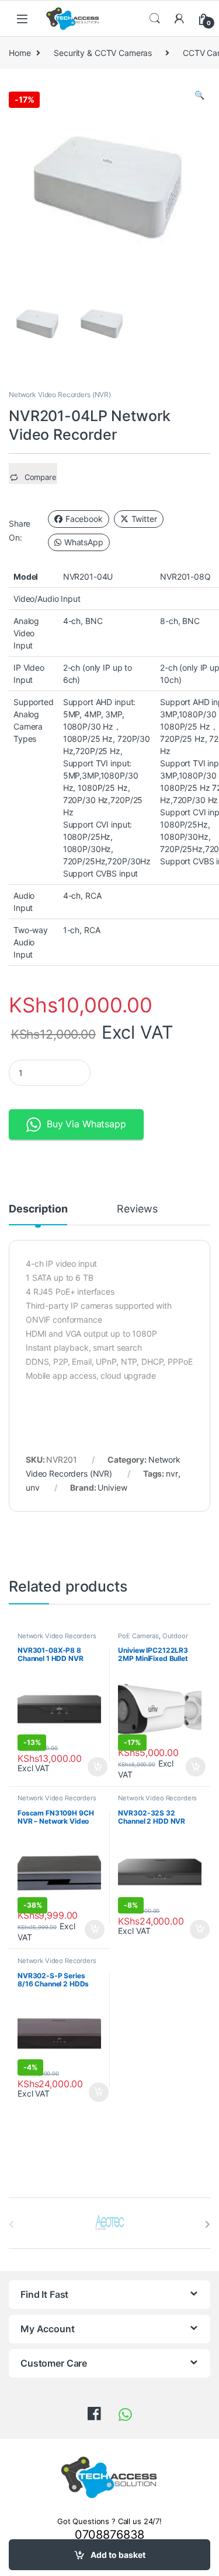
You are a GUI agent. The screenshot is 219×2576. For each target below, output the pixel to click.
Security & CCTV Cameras (103, 53)
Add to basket (118, 2555)
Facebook (84, 519)
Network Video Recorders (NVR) (60, 395)
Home (20, 53)
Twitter (144, 519)
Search (155, 19)
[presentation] (208, 2224)
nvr (172, 1473)
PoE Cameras (138, 1636)
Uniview (112, 1487)
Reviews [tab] (137, 1209)
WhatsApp (84, 542)
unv (33, 1487)
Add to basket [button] (95, 1767)
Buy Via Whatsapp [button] (86, 1124)
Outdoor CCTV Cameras (153, 1639)
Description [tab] (38, 1209)
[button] (199, 95)
